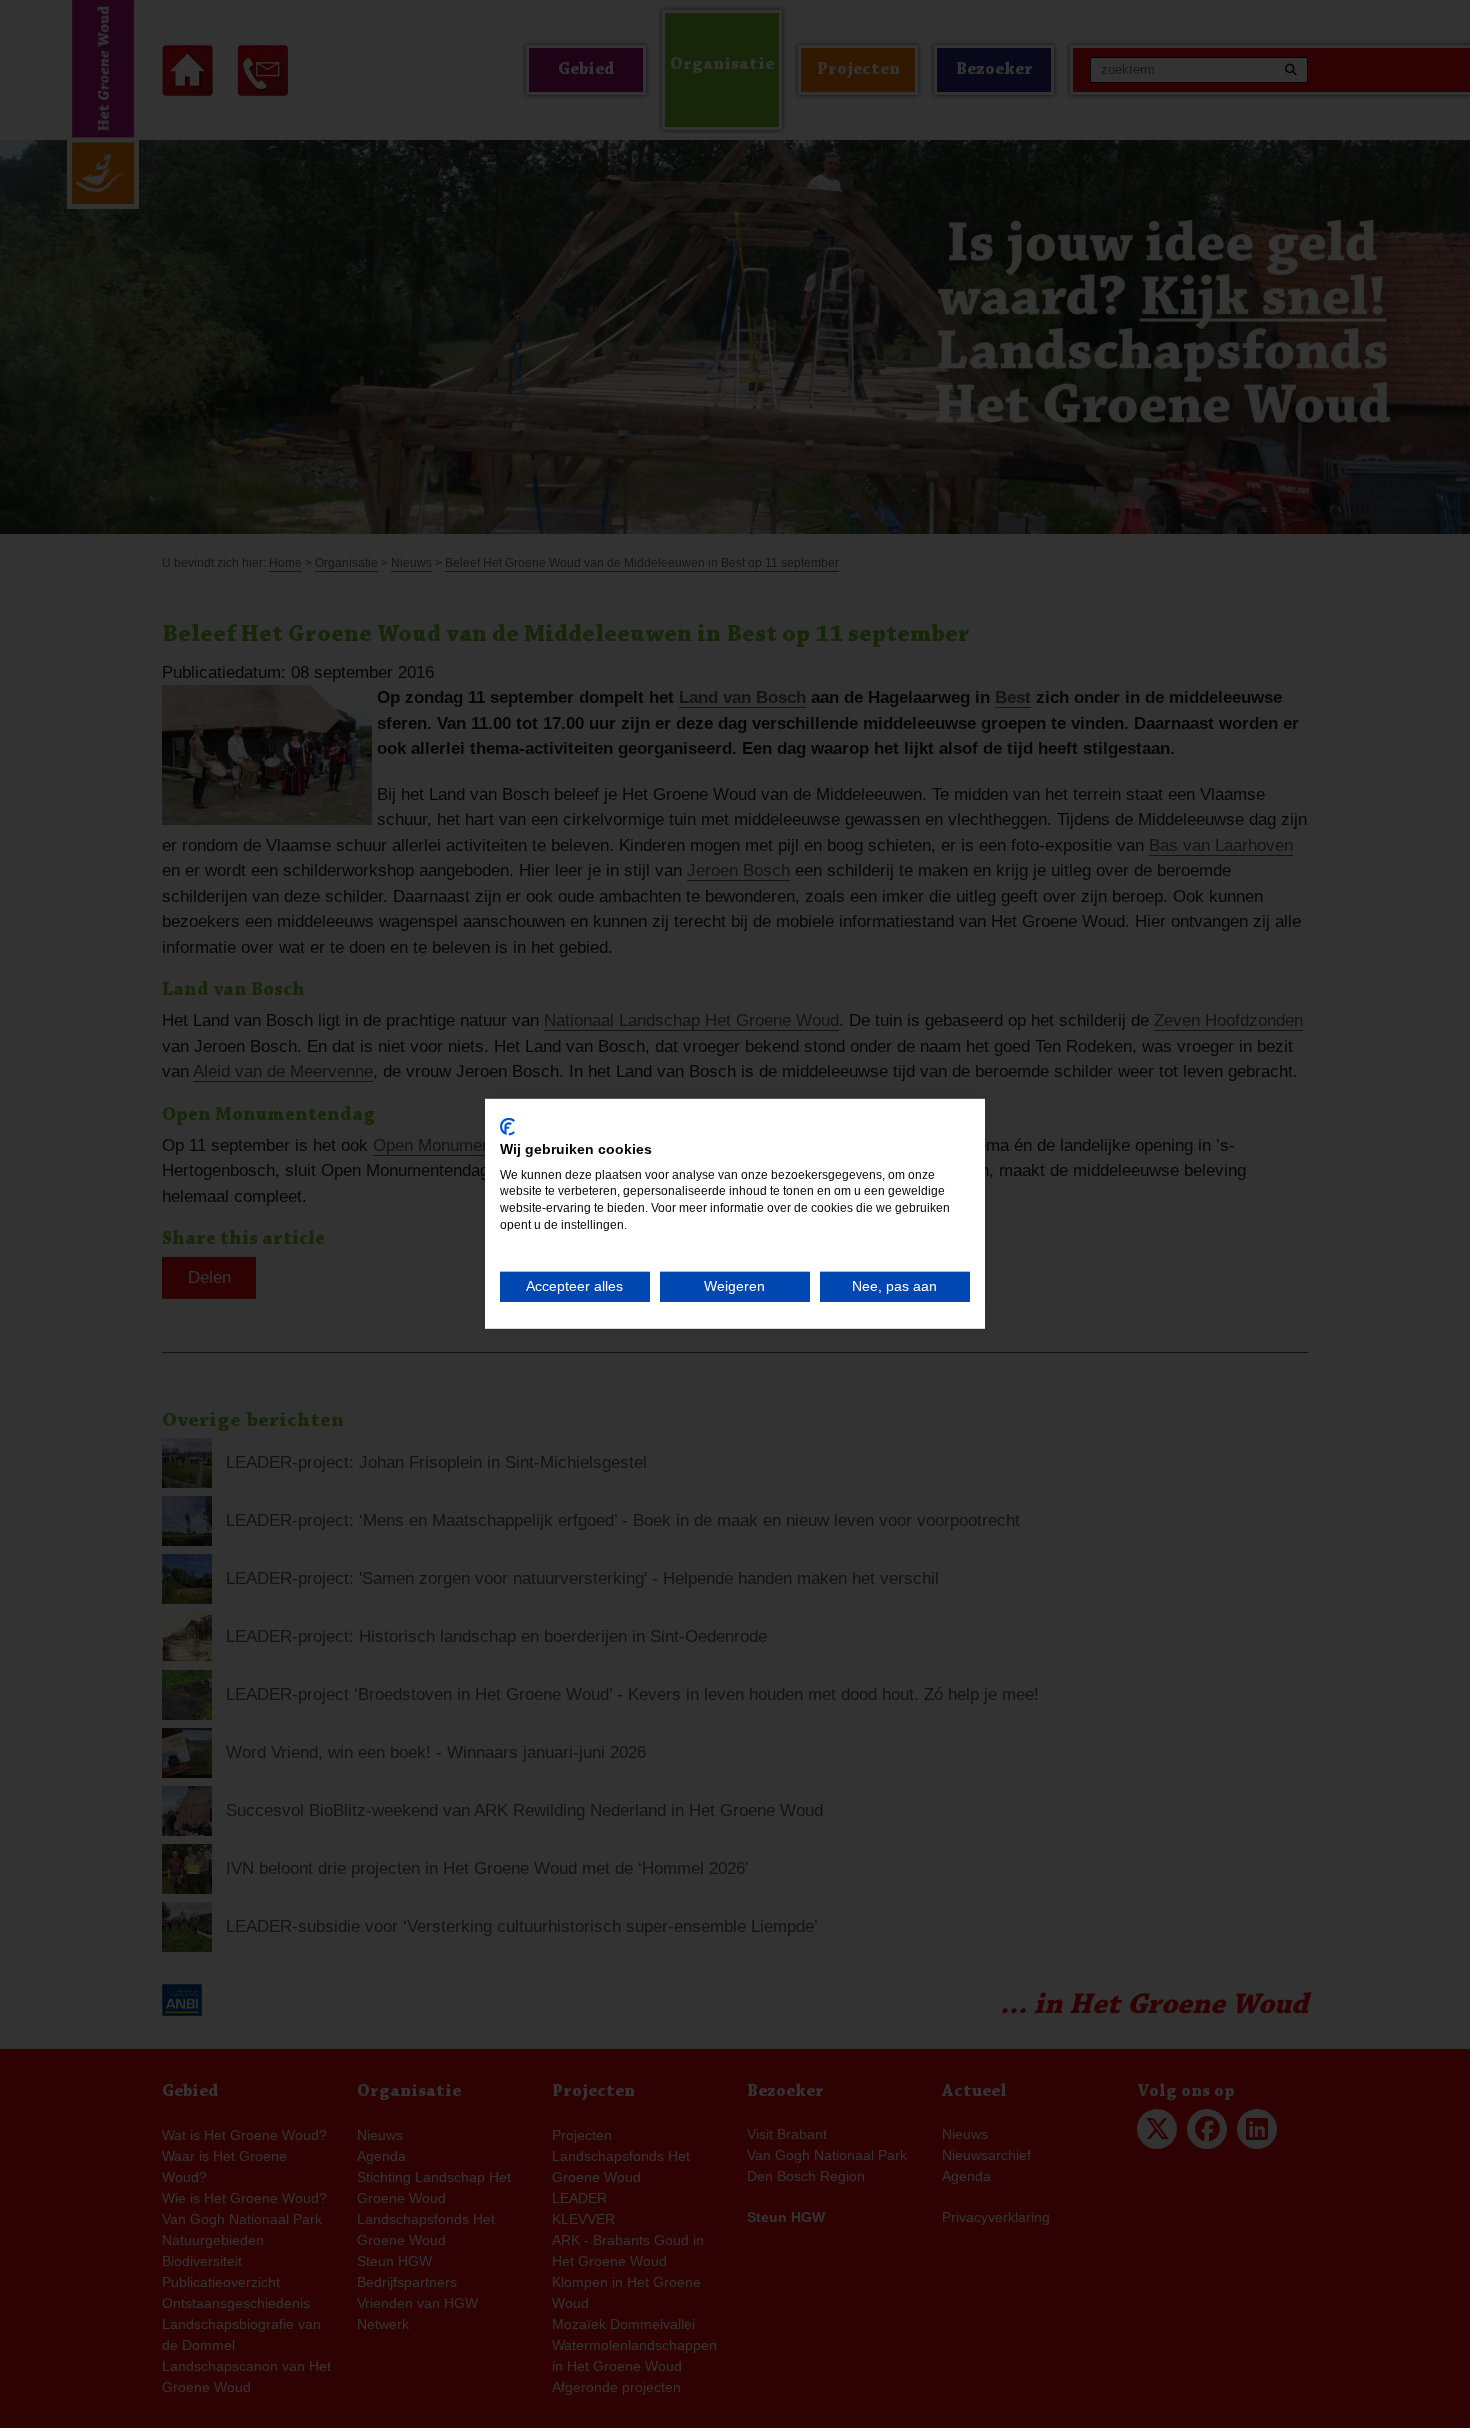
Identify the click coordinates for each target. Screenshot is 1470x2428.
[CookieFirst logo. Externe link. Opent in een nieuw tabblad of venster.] (507, 1127)
